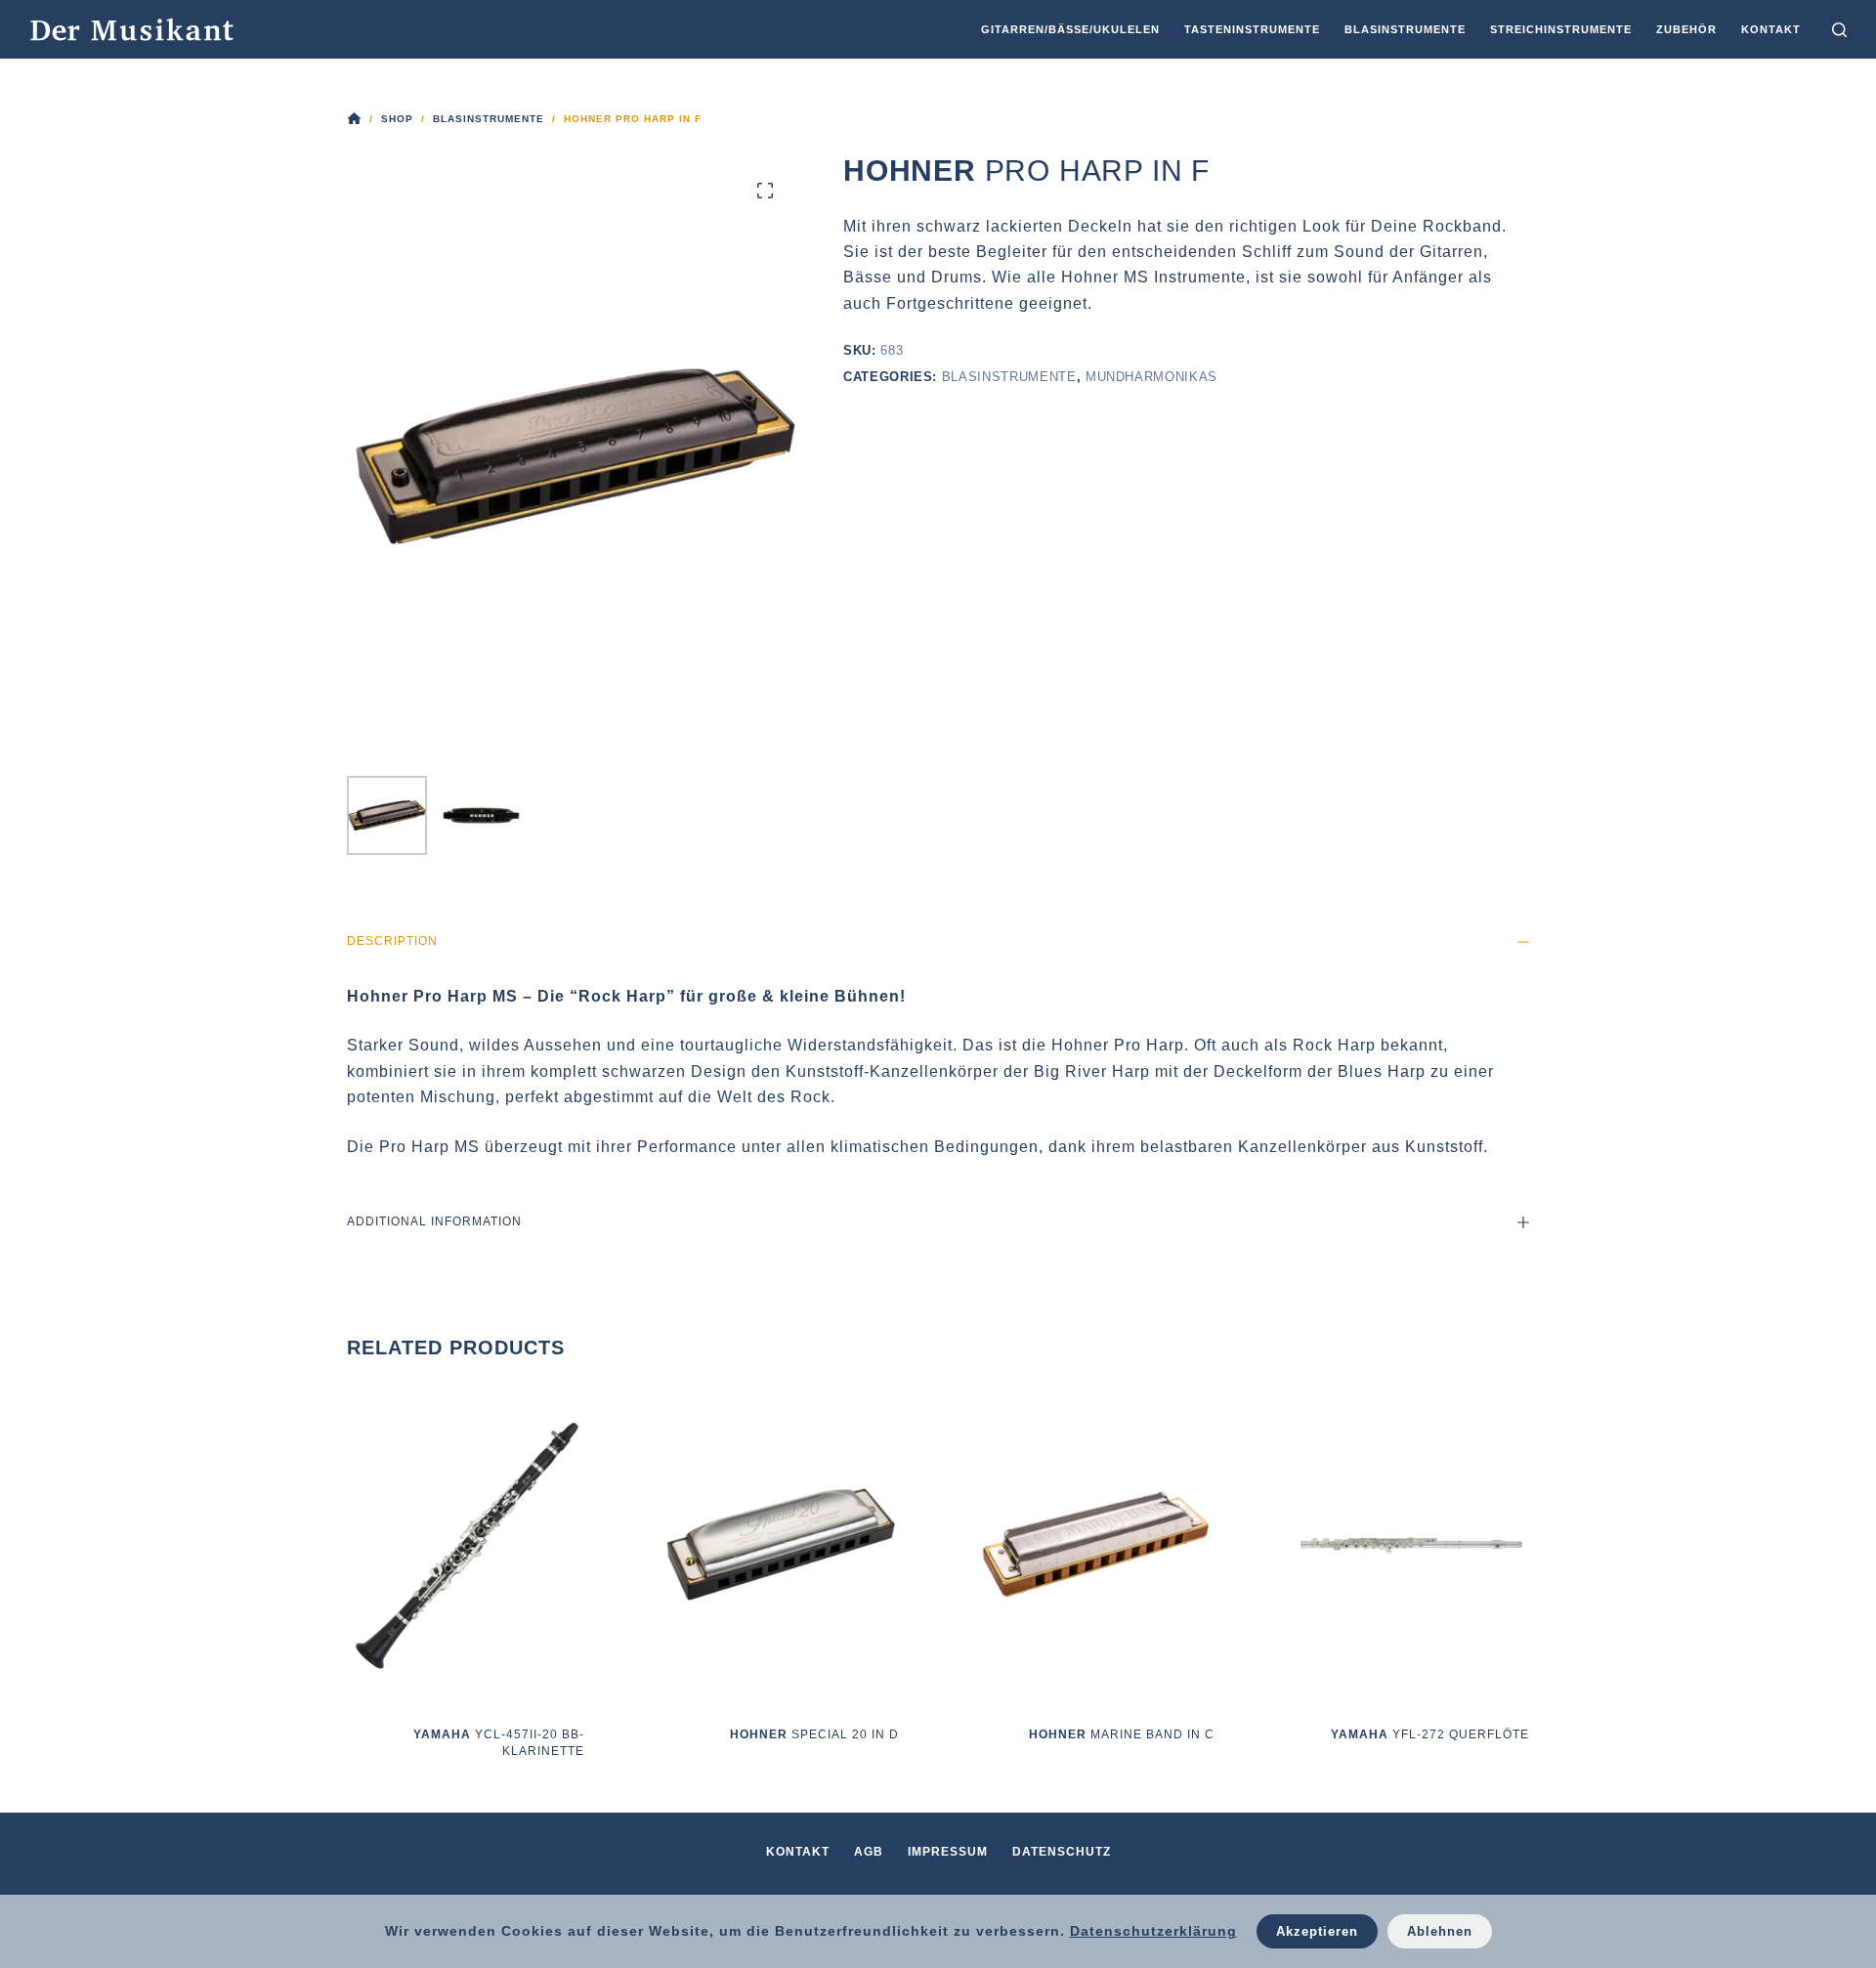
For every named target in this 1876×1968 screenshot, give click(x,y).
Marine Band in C (1122, 1734)
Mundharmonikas (1151, 377)
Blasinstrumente (1009, 377)
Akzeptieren (1317, 1931)
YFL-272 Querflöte (1430, 1734)
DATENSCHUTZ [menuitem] (1062, 1852)
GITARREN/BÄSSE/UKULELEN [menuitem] (1070, 29)
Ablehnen (1440, 1931)
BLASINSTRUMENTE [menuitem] (1405, 29)
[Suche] (1839, 30)
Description (392, 941)
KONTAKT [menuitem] (1771, 29)
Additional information (434, 1221)
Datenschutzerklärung (1153, 1931)
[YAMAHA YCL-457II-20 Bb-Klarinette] (466, 1544)
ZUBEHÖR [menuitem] (1686, 29)
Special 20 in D (814, 1734)
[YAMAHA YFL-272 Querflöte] (1411, 1544)
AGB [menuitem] (869, 1852)
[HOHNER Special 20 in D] (781, 1544)
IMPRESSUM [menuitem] (948, 1852)
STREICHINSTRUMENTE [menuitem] (1561, 29)
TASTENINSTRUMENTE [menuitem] (1252, 29)
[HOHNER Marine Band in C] (1096, 1544)
